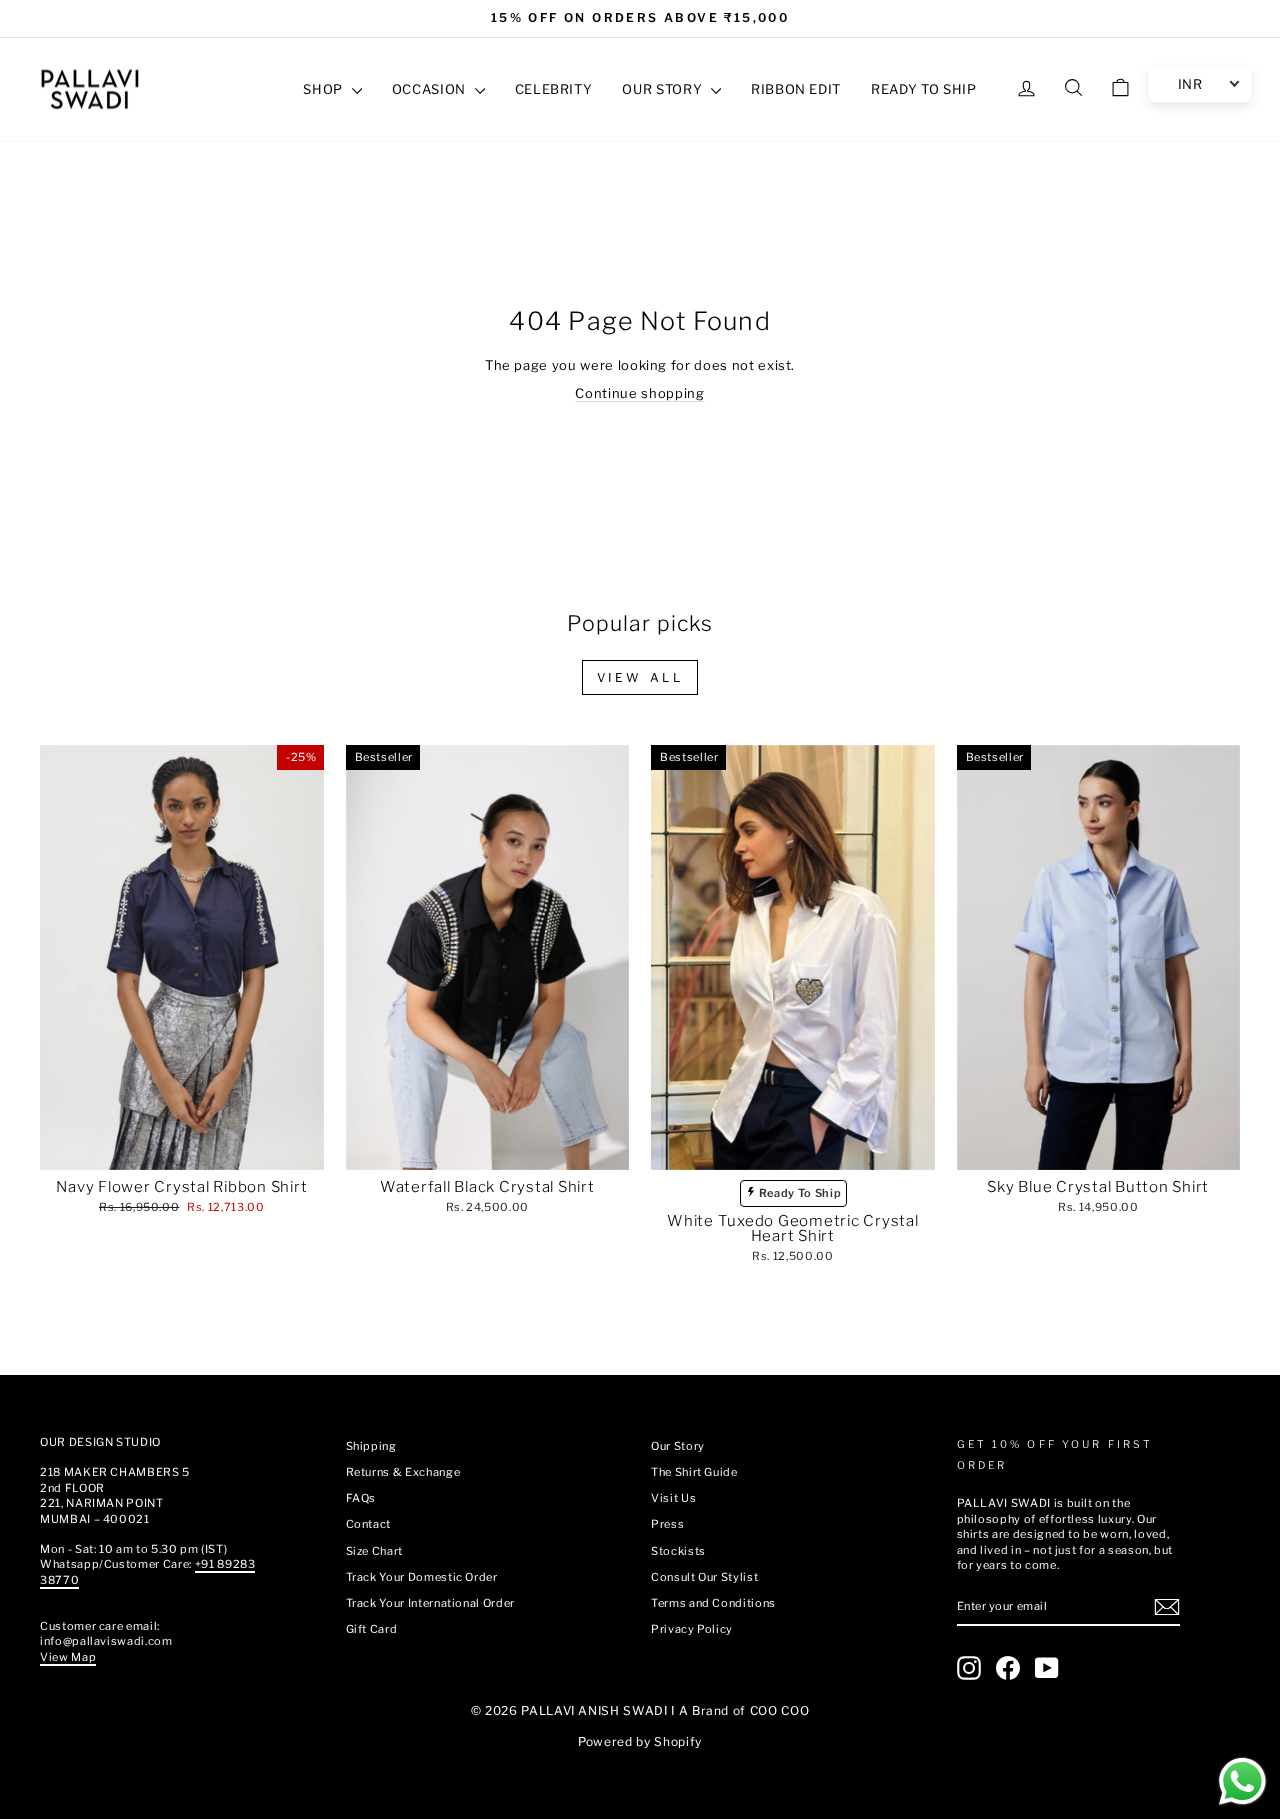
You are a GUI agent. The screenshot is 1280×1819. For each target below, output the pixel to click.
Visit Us (673, 1498)
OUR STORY (664, 89)
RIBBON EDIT (796, 89)
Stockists (678, 1551)
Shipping (371, 1446)
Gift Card (372, 1629)
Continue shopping (639, 393)
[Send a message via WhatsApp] (1242, 1781)
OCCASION (431, 89)
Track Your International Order (431, 1603)
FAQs (361, 1498)
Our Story (678, 1446)
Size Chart (375, 1551)
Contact (369, 1524)
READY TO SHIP (923, 89)
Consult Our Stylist (704, 1577)
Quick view (181, 1149)
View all (640, 677)
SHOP (324, 89)
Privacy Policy (692, 1629)
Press (667, 1524)
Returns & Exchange (403, 1472)
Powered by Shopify (640, 1741)
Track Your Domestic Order (422, 1577)
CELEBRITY (554, 89)
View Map (68, 1657)
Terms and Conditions (713, 1603)
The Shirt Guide (694, 1472)
